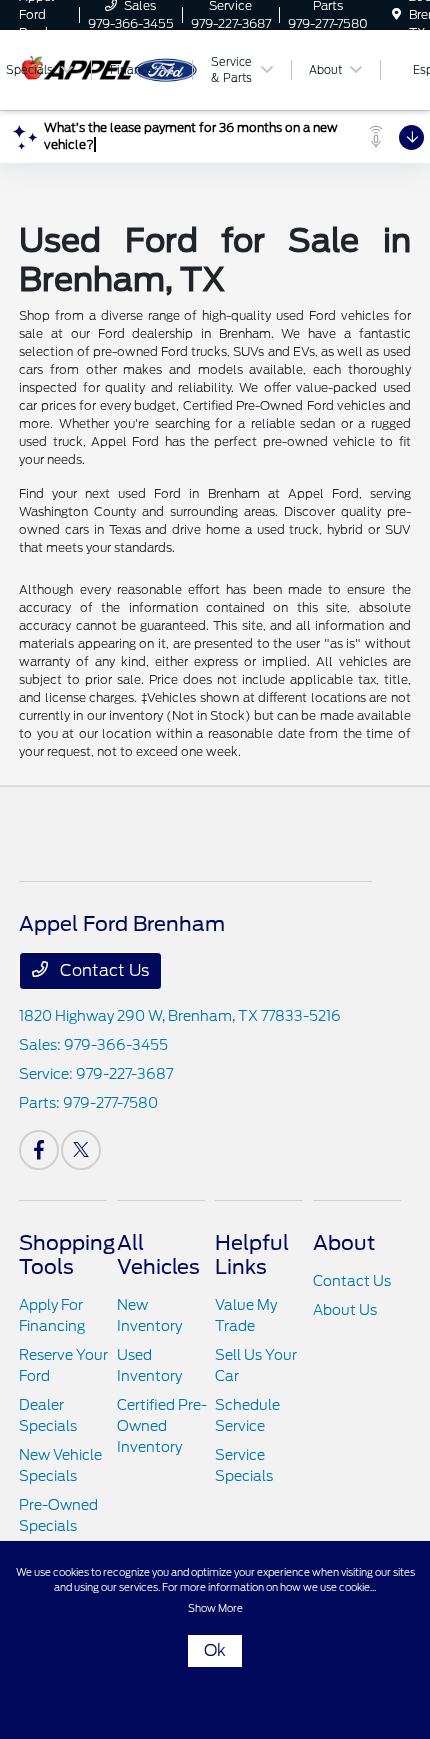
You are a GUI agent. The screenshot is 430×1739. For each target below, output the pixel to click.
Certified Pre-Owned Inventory (162, 1426)
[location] (396, 14)
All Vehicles (158, 1255)
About (344, 1243)
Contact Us (102, 970)
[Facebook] (39, 1150)
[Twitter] (81, 1150)
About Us (345, 1310)
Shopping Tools (67, 1255)
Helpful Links (252, 1255)
